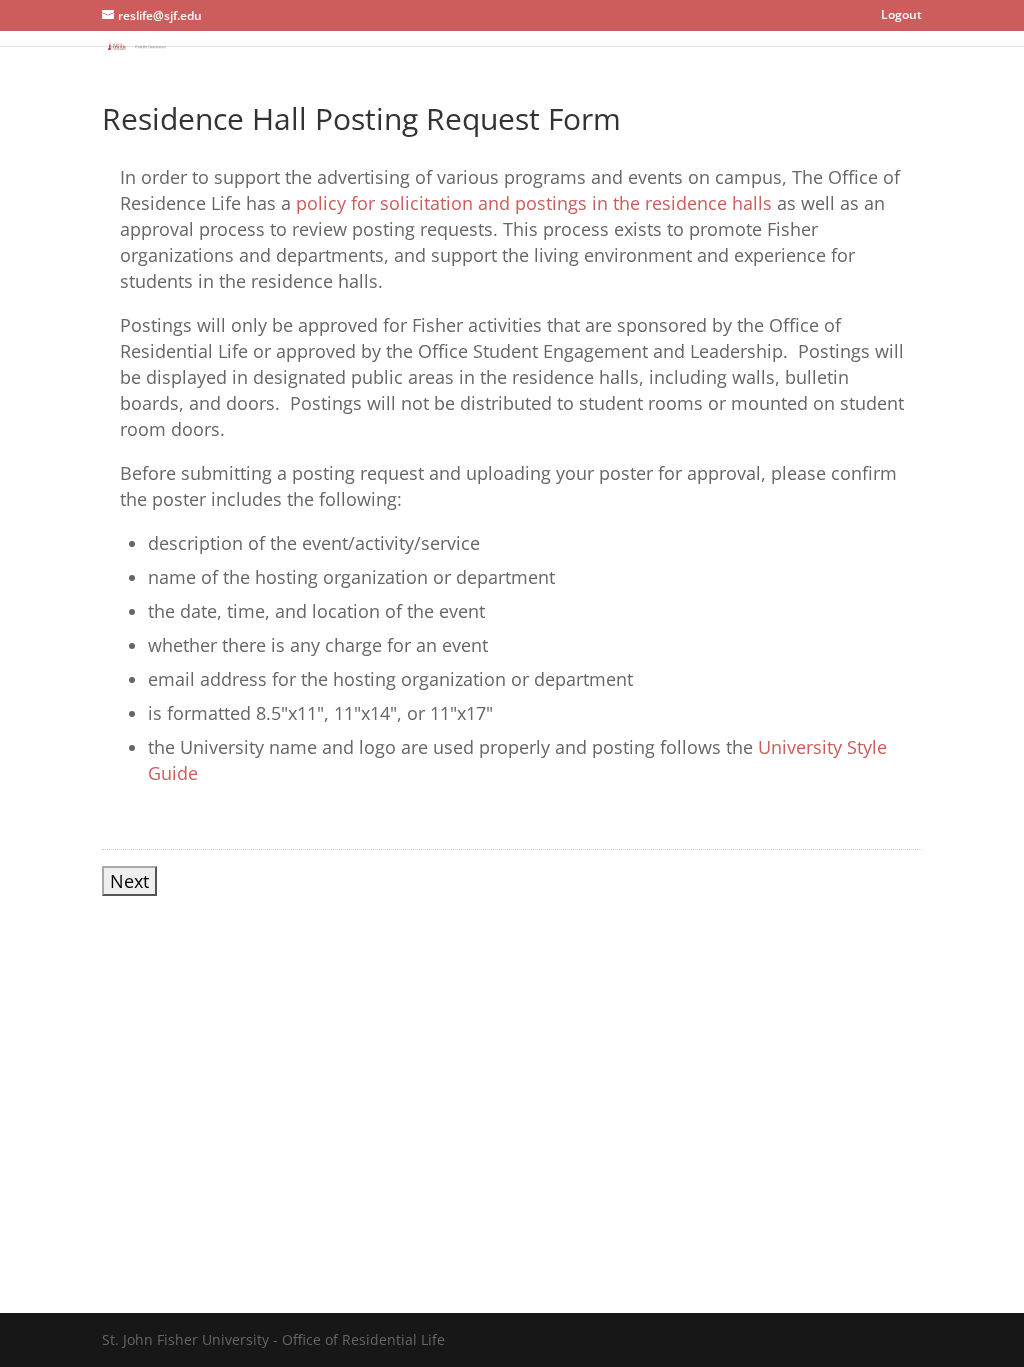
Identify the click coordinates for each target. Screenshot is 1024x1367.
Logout (901, 14)
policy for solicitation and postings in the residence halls (534, 203)
